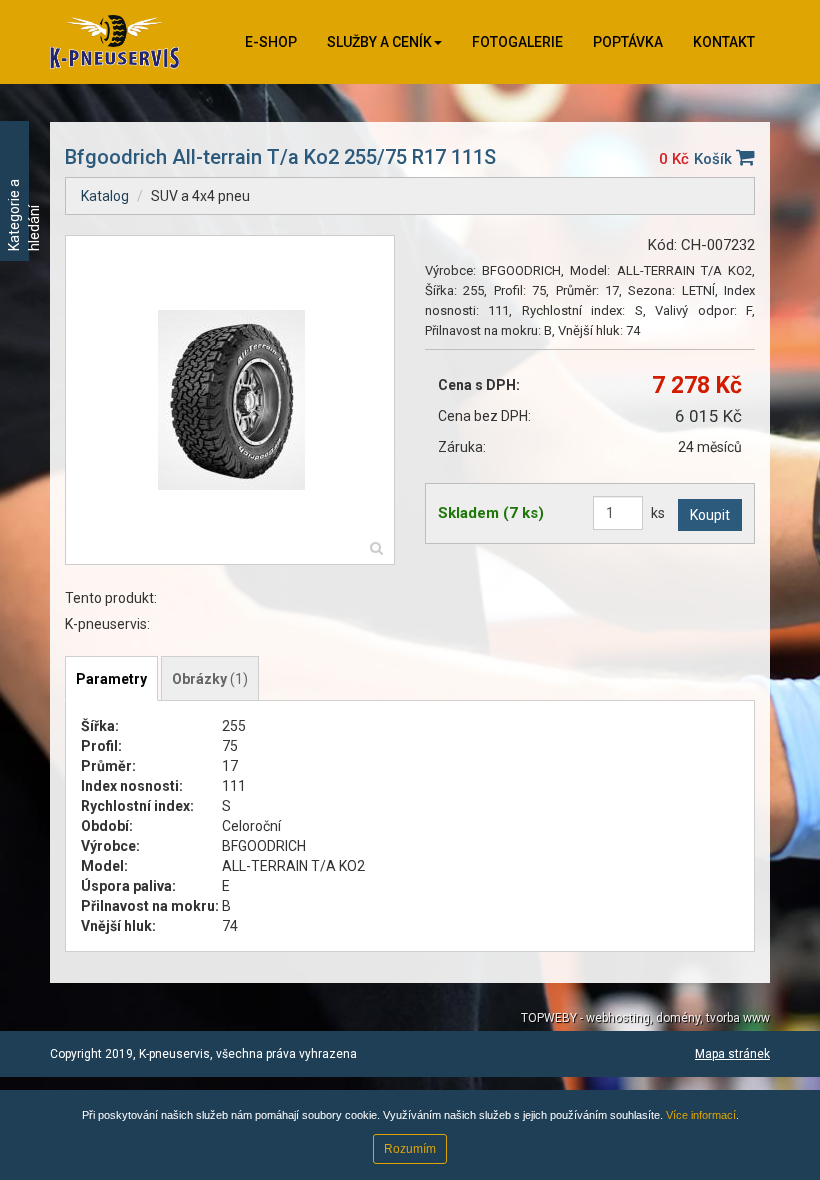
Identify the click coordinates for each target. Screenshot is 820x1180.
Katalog (105, 196)
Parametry (111, 679)
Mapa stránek (732, 1054)
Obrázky (210, 679)
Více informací (701, 1115)
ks (658, 513)
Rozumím (410, 1149)
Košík (715, 159)
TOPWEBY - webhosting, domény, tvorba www (645, 1018)
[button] (384, 42)
